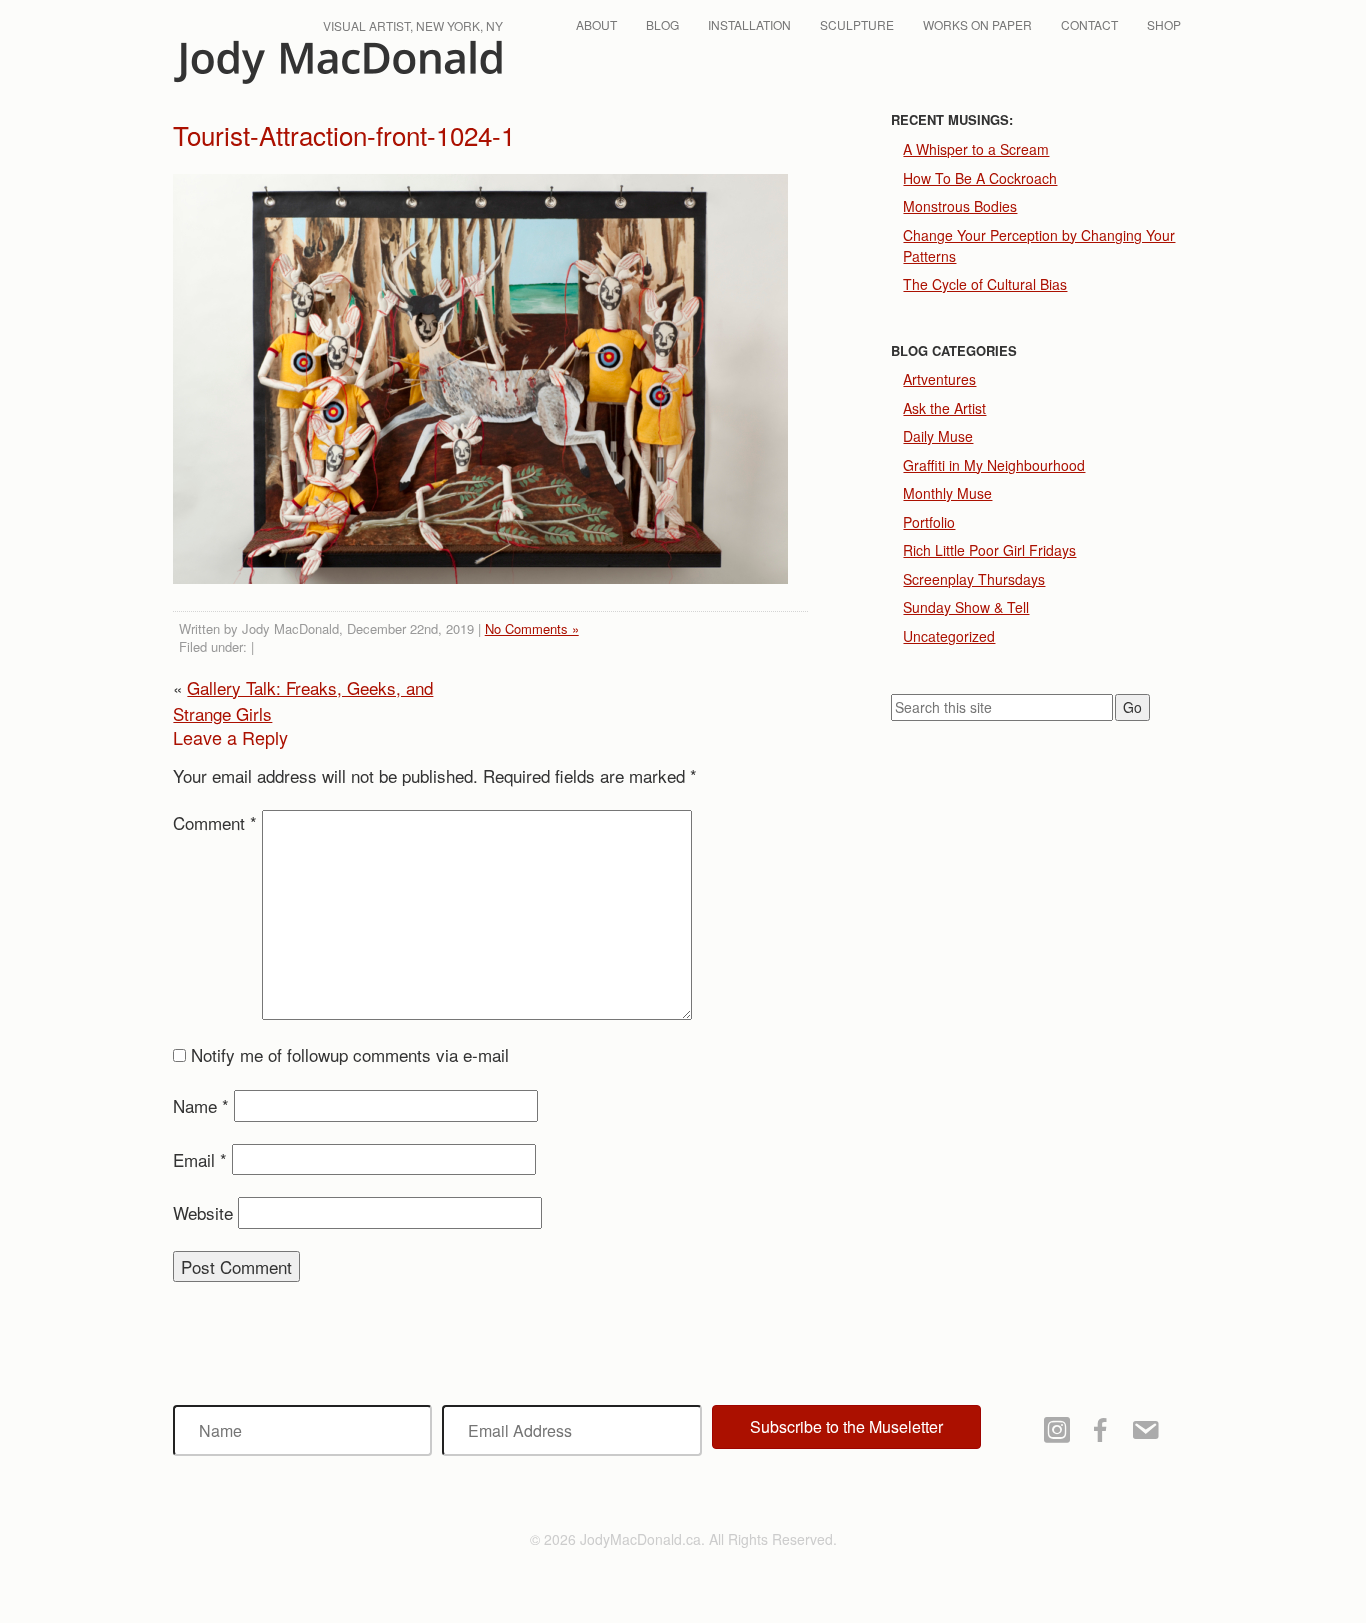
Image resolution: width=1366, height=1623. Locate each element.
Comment (215, 822)
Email (200, 1159)
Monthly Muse (947, 493)
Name (201, 1105)
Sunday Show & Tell (966, 607)
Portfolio (929, 522)
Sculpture (857, 24)
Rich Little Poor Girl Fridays (989, 550)
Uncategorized (949, 636)
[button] (846, 1427)
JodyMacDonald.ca (338, 62)
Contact (1089, 24)
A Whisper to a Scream (976, 149)
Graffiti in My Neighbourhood (994, 465)
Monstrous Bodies (960, 206)
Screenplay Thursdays (974, 579)
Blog (662, 24)
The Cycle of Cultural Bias (985, 284)
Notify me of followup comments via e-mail (350, 1054)
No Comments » (532, 628)
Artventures (939, 379)
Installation (749, 24)
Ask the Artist (944, 408)
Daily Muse (938, 436)
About (596, 24)
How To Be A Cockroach (980, 178)
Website (203, 1212)
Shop (1164, 24)
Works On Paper (977, 24)
